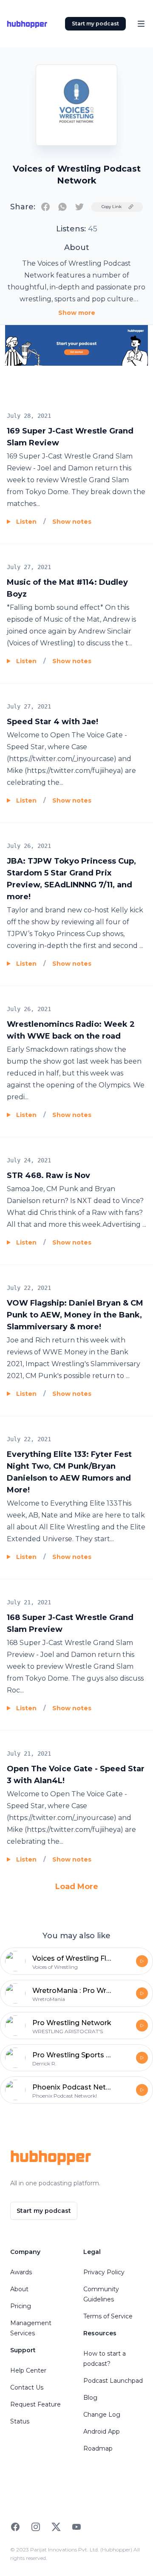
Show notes (72, 522)
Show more (77, 313)
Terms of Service (108, 2316)
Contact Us (27, 2387)
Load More (77, 1887)
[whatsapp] (62, 207)
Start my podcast (95, 24)
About (19, 2289)
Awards (21, 2272)
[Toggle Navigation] (141, 24)
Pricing (21, 2306)
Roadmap (98, 2448)
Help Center (28, 2370)
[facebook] (45, 207)
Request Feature (35, 2404)
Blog (90, 2398)
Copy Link (112, 207)
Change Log (102, 2415)
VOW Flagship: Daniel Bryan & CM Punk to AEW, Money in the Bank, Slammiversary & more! (75, 1315)
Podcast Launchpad (113, 2381)
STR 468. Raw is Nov (48, 1175)
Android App (102, 2431)
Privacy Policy (104, 2272)
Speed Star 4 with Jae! (52, 722)
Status (20, 2421)
